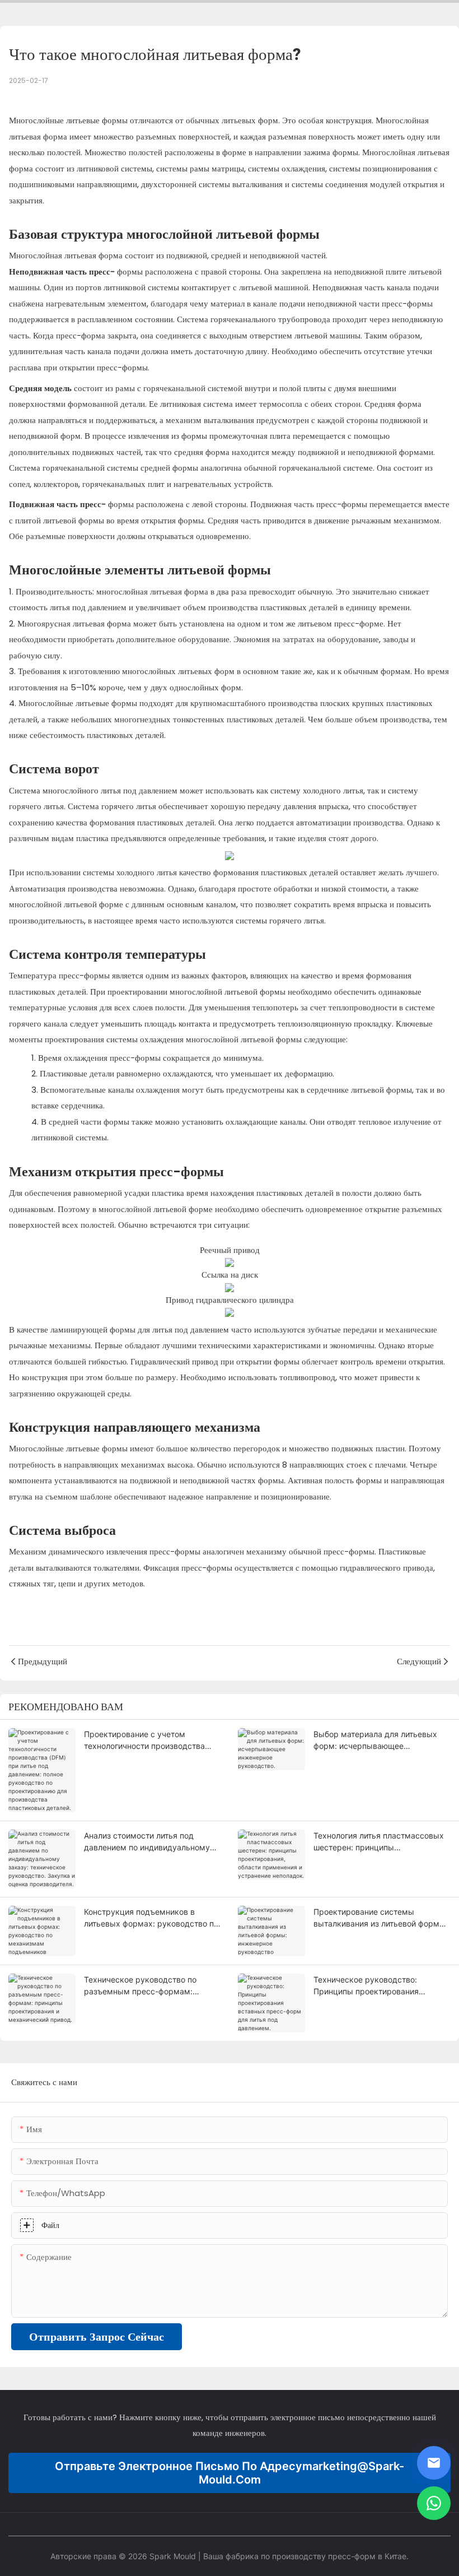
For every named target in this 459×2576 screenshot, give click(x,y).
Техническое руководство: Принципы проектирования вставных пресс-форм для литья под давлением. (377, 1986)
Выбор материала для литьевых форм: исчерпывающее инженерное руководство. (375, 1740)
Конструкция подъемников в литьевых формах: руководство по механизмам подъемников (151, 1918)
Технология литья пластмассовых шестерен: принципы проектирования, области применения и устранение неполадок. (379, 1842)
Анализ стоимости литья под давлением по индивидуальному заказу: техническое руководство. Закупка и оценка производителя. (151, 1842)
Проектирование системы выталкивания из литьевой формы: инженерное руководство (381, 1918)
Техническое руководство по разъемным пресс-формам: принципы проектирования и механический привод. (140, 1986)
